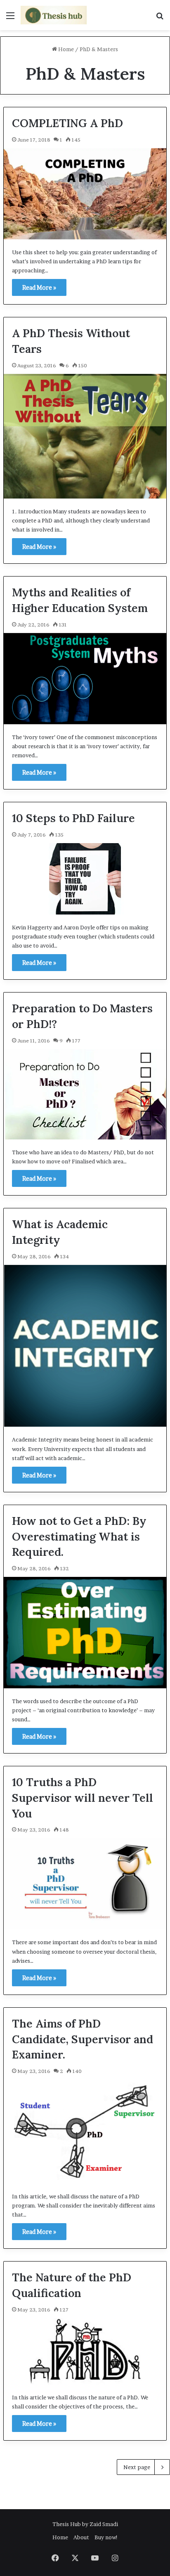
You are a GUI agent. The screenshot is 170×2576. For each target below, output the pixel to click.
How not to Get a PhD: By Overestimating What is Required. (79, 1536)
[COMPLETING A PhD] (85, 194)
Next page (137, 2467)
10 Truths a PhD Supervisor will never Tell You (83, 1798)
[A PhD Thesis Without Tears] (85, 436)
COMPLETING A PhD (67, 123)
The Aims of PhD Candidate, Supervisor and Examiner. (83, 2039)
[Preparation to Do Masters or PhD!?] (85, 1094)
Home (65, 49)
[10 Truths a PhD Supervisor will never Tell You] (85, 1884)
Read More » (39, 287)
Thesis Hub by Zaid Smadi (85, 2524)
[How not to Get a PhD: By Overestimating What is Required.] (85, 1633)
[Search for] (160, 18)
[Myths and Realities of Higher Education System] (85, 679)
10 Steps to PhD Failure (73, 818)
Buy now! (106, 2537)
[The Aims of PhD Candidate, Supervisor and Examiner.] (85, 2132)
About (81, 2537)
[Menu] (10, 18)
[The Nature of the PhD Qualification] (85, 2351)
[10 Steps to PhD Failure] (85, 879)
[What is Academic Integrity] (85, 1346)
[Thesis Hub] (54, 15)
